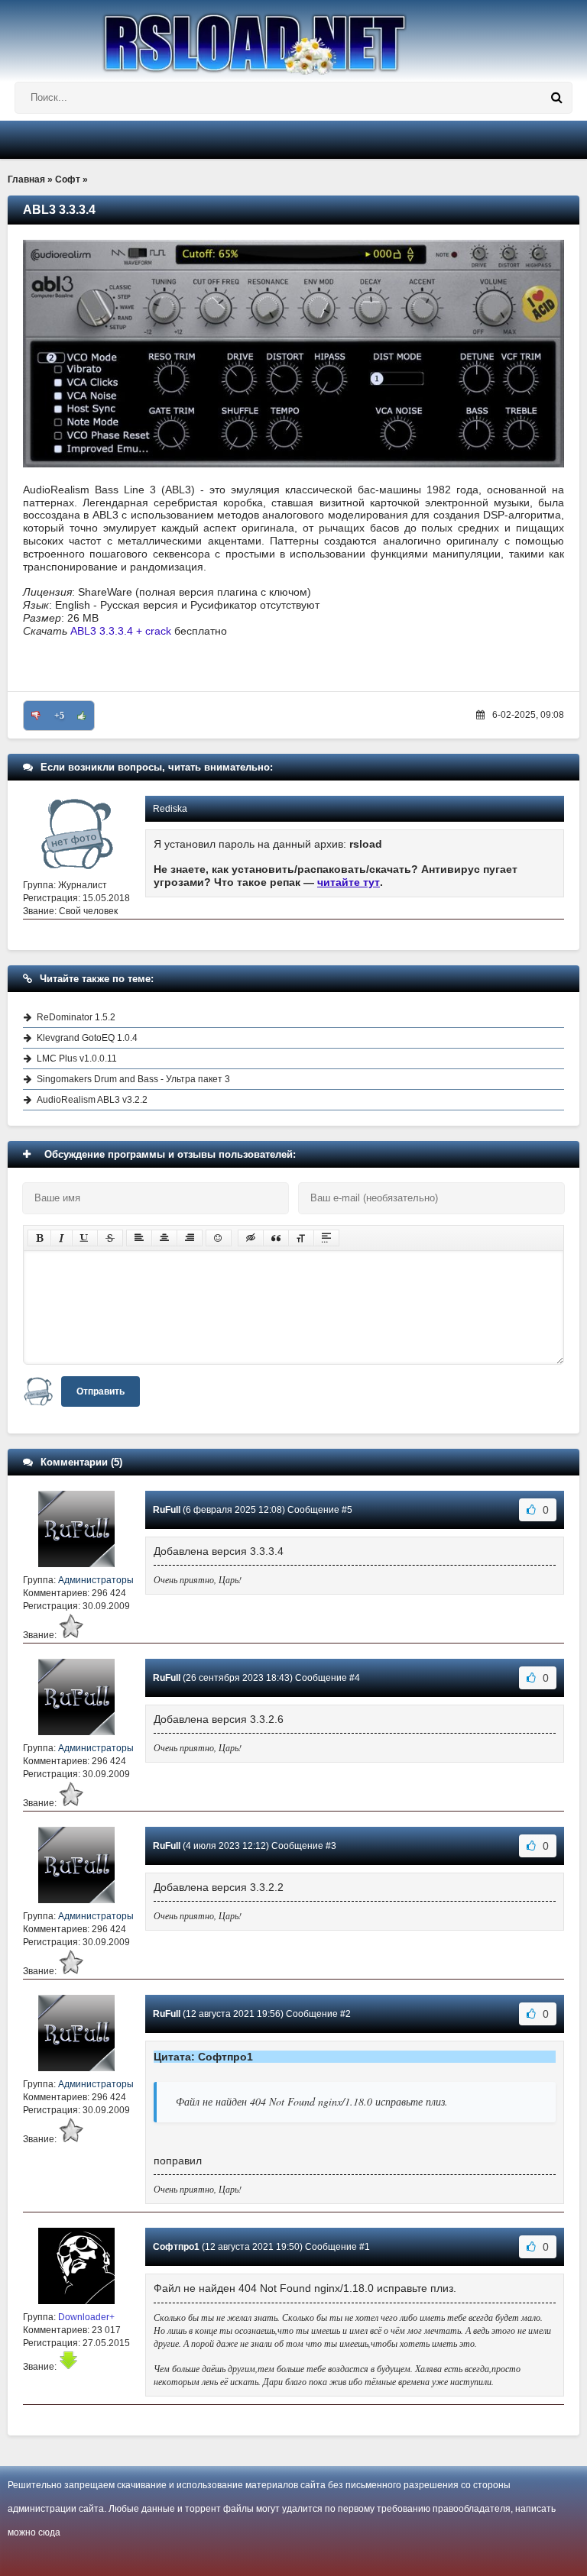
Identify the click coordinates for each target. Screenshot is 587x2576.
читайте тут (349, 882)
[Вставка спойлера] (326, 1238)
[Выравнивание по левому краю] (139, 1238)
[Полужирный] (39, 1238)
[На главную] (293, 37)
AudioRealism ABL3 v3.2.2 (92, 1100)
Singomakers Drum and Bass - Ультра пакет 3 (133, 1079)
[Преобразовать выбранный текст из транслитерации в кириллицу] (301, 1238)
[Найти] (556, 98)
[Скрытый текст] (251, 1238)
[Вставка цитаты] (276, 1238)
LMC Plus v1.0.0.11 (77, 1059)
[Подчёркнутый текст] (85, 1238)
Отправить (101, 1391)
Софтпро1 (176, 2247)
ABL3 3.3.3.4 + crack (121, 631)
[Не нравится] (36, 716)
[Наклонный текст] (62, 1238)
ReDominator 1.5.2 (76, 1017)
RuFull (167, 1510)
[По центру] (164, 1238)
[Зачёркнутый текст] (110, 1238)
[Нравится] (82, 716)
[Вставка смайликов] (219, 1238)
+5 (59, 716)
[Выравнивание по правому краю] (190, 1238)
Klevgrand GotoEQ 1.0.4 (87, 1038)
